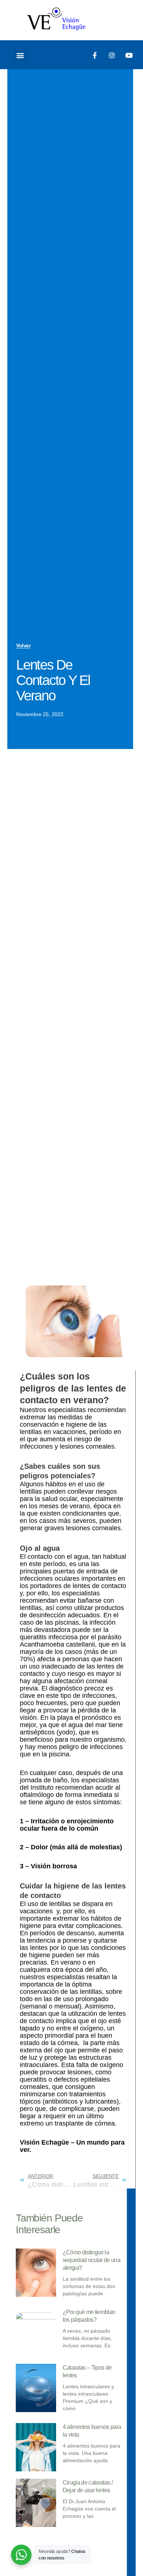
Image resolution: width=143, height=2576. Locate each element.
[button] (20, 55)
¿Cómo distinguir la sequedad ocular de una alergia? (91, 2260)
